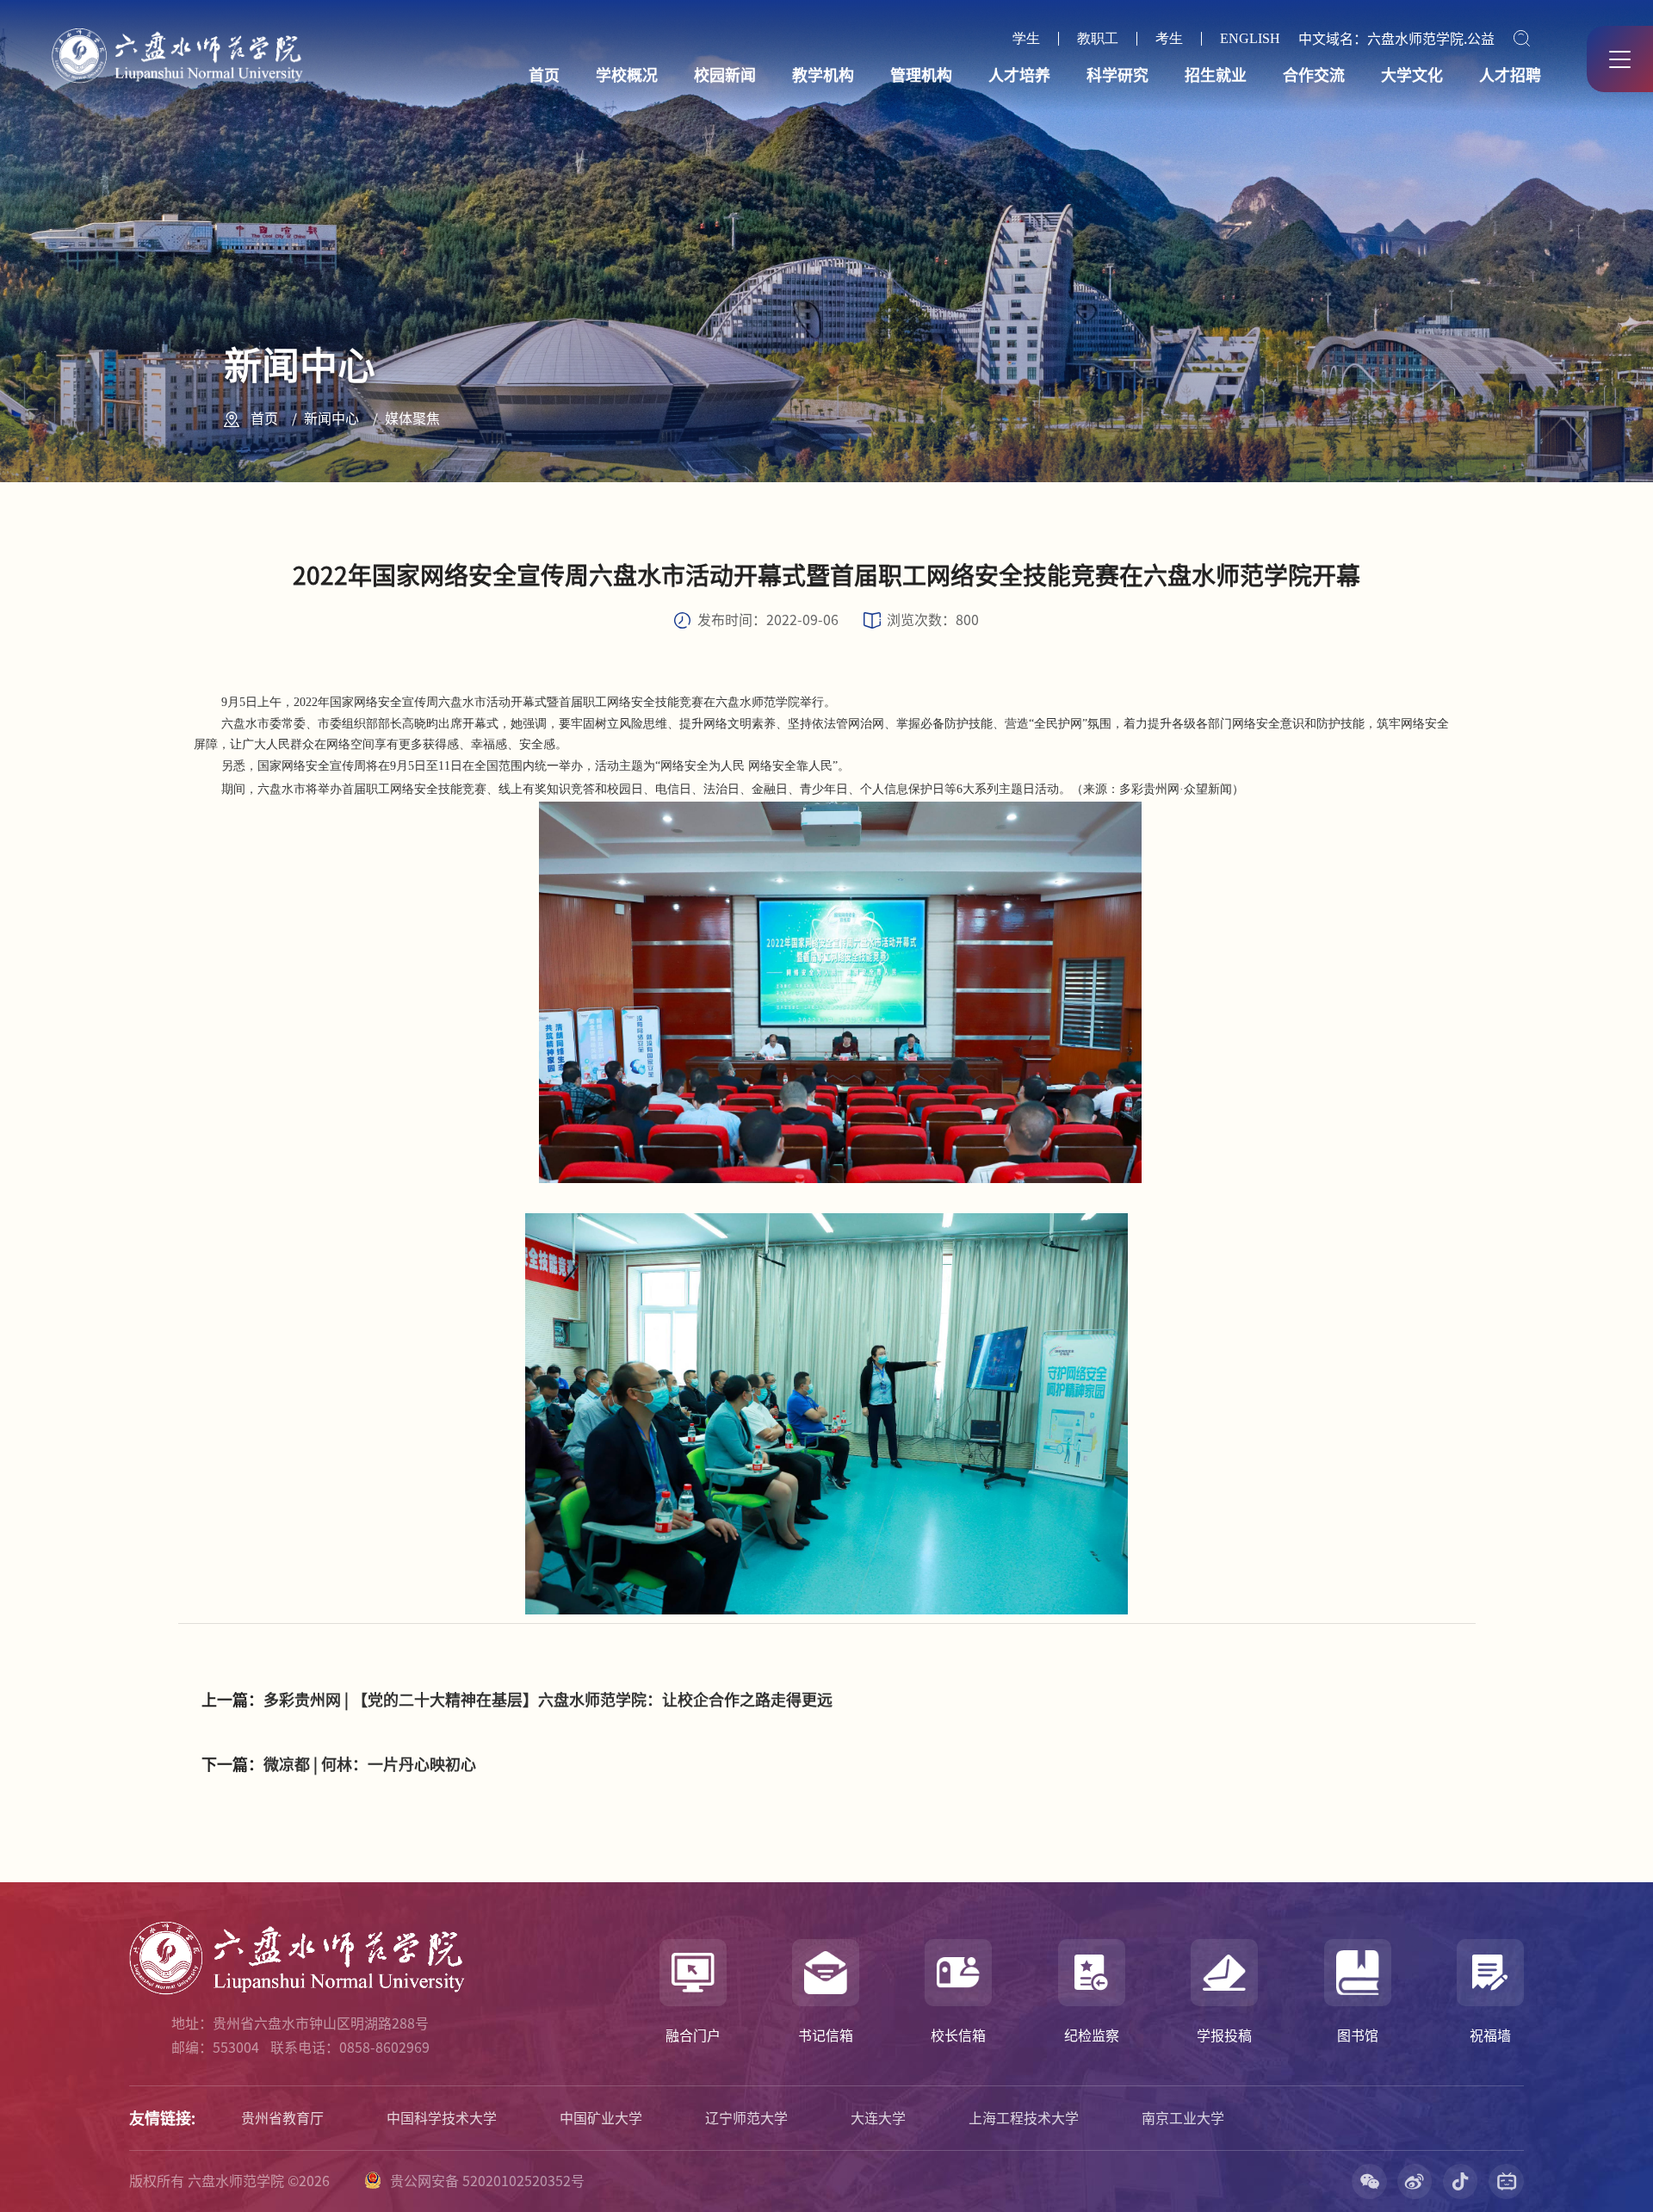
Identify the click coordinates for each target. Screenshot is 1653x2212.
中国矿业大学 (601, 2118)
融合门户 (693, 2035)
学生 (1026, 39)
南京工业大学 (1183, 2118)
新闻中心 (331, 418)
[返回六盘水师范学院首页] (177, 34)
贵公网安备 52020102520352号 (487, 2181)
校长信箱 (958, 2035)
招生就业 (1216, 75)
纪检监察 (1092, 2035)
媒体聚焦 (412, 418)
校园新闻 (725, 75)
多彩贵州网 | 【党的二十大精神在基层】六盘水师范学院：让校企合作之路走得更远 (548, 1700)
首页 (544, 75)
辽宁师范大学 (746, 2118)
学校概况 (627, 75)
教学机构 (823, 75)
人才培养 (1019, 75)
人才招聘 (1510, 75)
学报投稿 (1224, 2035)
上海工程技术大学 (1024, 2118)
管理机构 (921, 75)
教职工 (1098, 39)
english (1250, 39)
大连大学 (878, 2118)
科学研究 (1117, 75)
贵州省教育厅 (282, 2118)
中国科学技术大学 (442, 2118)
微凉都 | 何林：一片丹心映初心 (370, 1764)
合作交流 (1314, 75)
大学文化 (1412, 75)
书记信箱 (826, 2035)
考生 (1169, 39)
